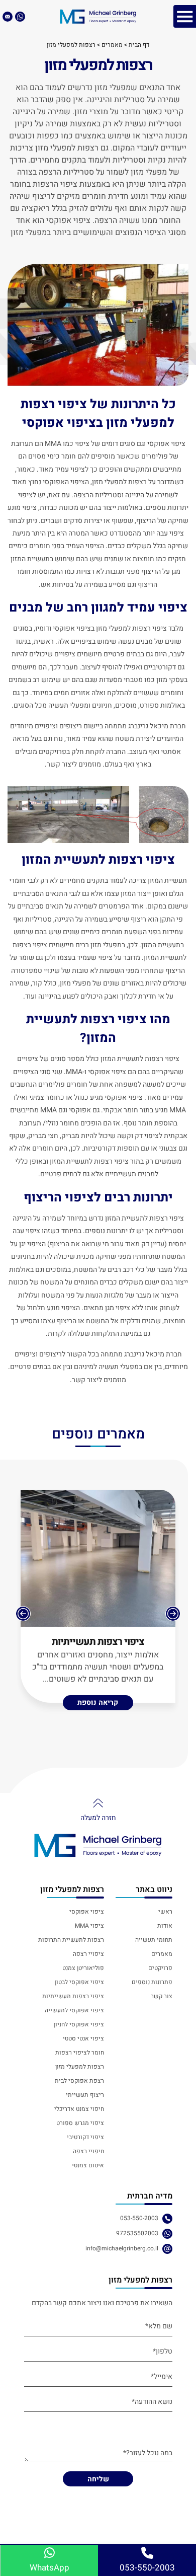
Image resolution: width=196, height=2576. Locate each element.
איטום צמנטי (88, 2165)
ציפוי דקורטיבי (85, 2137)
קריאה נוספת (98, 1702)
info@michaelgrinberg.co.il (122, 2248)
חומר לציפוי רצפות (80, 2053)
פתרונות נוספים (152, 1982)
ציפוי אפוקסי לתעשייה (74, 2010)
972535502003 (137, 2233)
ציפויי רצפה (88, 1954)
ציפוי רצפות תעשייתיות (98, 1642)
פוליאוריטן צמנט (83, 1968)
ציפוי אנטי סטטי (83, 2038)
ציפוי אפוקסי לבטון (79, 1982)
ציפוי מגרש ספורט (80, 2123)
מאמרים (112, 45)
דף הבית (139, 45)
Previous (173, 1614)
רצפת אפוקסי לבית (79, 2081)
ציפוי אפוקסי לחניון (79, 2024)
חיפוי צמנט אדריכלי (79, 2109)
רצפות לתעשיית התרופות (71, 1940)
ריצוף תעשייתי (85, 2095)
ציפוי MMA (89, 1926)
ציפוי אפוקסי (87, 1912)
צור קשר (161, 1996)
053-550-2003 (139, 2218)
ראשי (165, 1912)
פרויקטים (160, 1968)
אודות (165, 1926)
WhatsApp (50, 2568)
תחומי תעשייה (154, 1940)
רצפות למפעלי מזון (80, 2067)
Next (23, 1614)
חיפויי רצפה (88, 2151)
